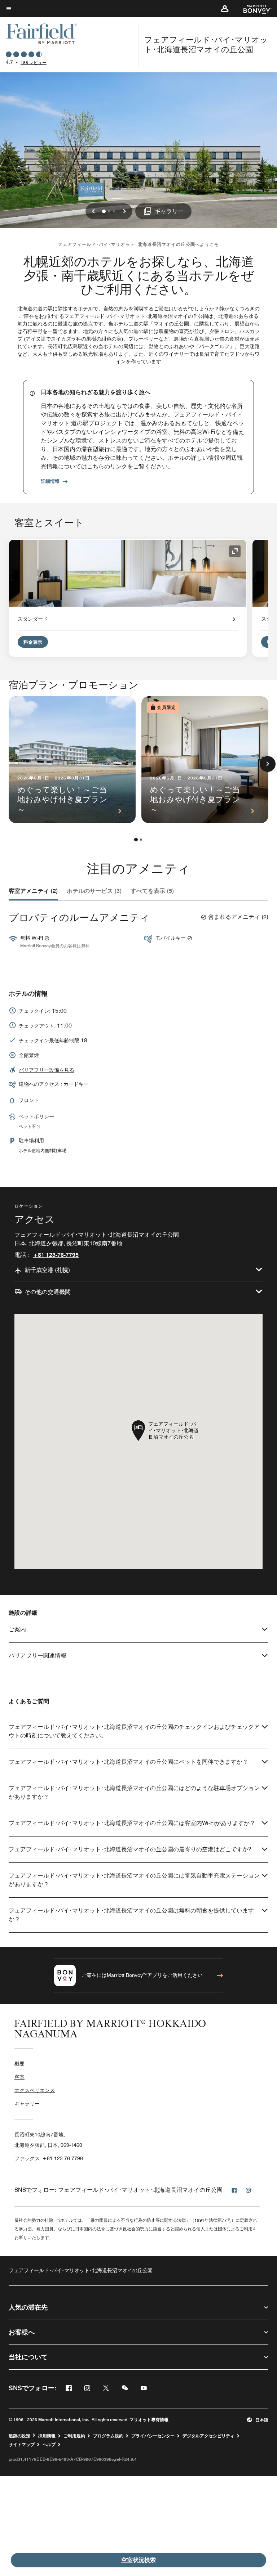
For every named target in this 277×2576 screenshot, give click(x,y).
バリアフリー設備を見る (47, 1070)
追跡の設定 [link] (19, 2436)
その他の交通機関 (48, 1292)
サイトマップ (22, 2445)
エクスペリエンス (35, 2090)
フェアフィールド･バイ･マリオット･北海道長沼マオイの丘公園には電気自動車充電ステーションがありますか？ (134, 1880)
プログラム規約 (108, 2436)
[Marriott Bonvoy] (253, 9)
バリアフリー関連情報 (38, 1656)
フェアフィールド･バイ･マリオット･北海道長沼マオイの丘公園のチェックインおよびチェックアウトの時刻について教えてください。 (134, 1731)
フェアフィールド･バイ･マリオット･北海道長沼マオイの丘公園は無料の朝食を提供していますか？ (131, 1915)
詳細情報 (50, 481)
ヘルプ (49, 2445)
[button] (225, 9)
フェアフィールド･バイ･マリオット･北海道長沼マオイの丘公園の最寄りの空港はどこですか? (130, 1849)
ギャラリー (27, 2104)
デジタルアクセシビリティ (208, 2436)
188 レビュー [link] (34, 62)
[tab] (33, 891)
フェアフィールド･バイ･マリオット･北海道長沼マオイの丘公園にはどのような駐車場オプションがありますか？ (134, 1792)
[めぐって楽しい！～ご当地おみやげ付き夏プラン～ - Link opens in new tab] (72, 760)
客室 (19, 2077)
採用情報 (47, 2436)
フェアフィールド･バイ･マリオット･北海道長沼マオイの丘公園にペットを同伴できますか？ (128, 1762)
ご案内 (17, 1629)
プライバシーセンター (153, 2436)
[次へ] (268, 764)
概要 (19, 2064)
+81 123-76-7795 (56, 1255)
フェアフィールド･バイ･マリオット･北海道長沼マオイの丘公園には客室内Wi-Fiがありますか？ (132, 1823)
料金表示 (33, 642)
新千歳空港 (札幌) (47, 1270)
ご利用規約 (74, 2436)
